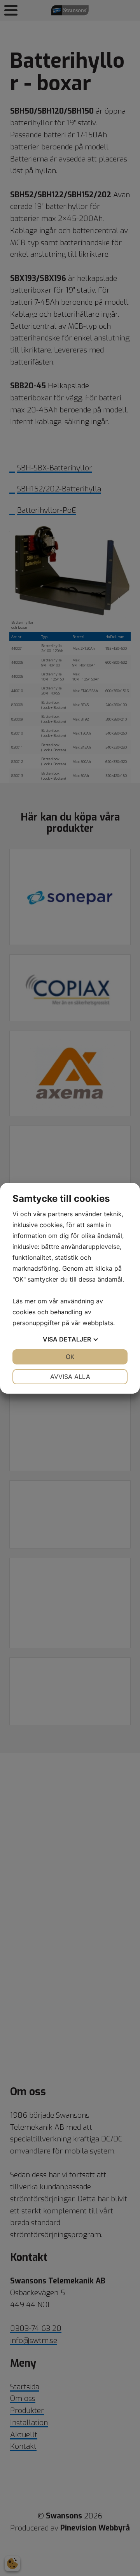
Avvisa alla (70, 1377)
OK (70, 1357)
